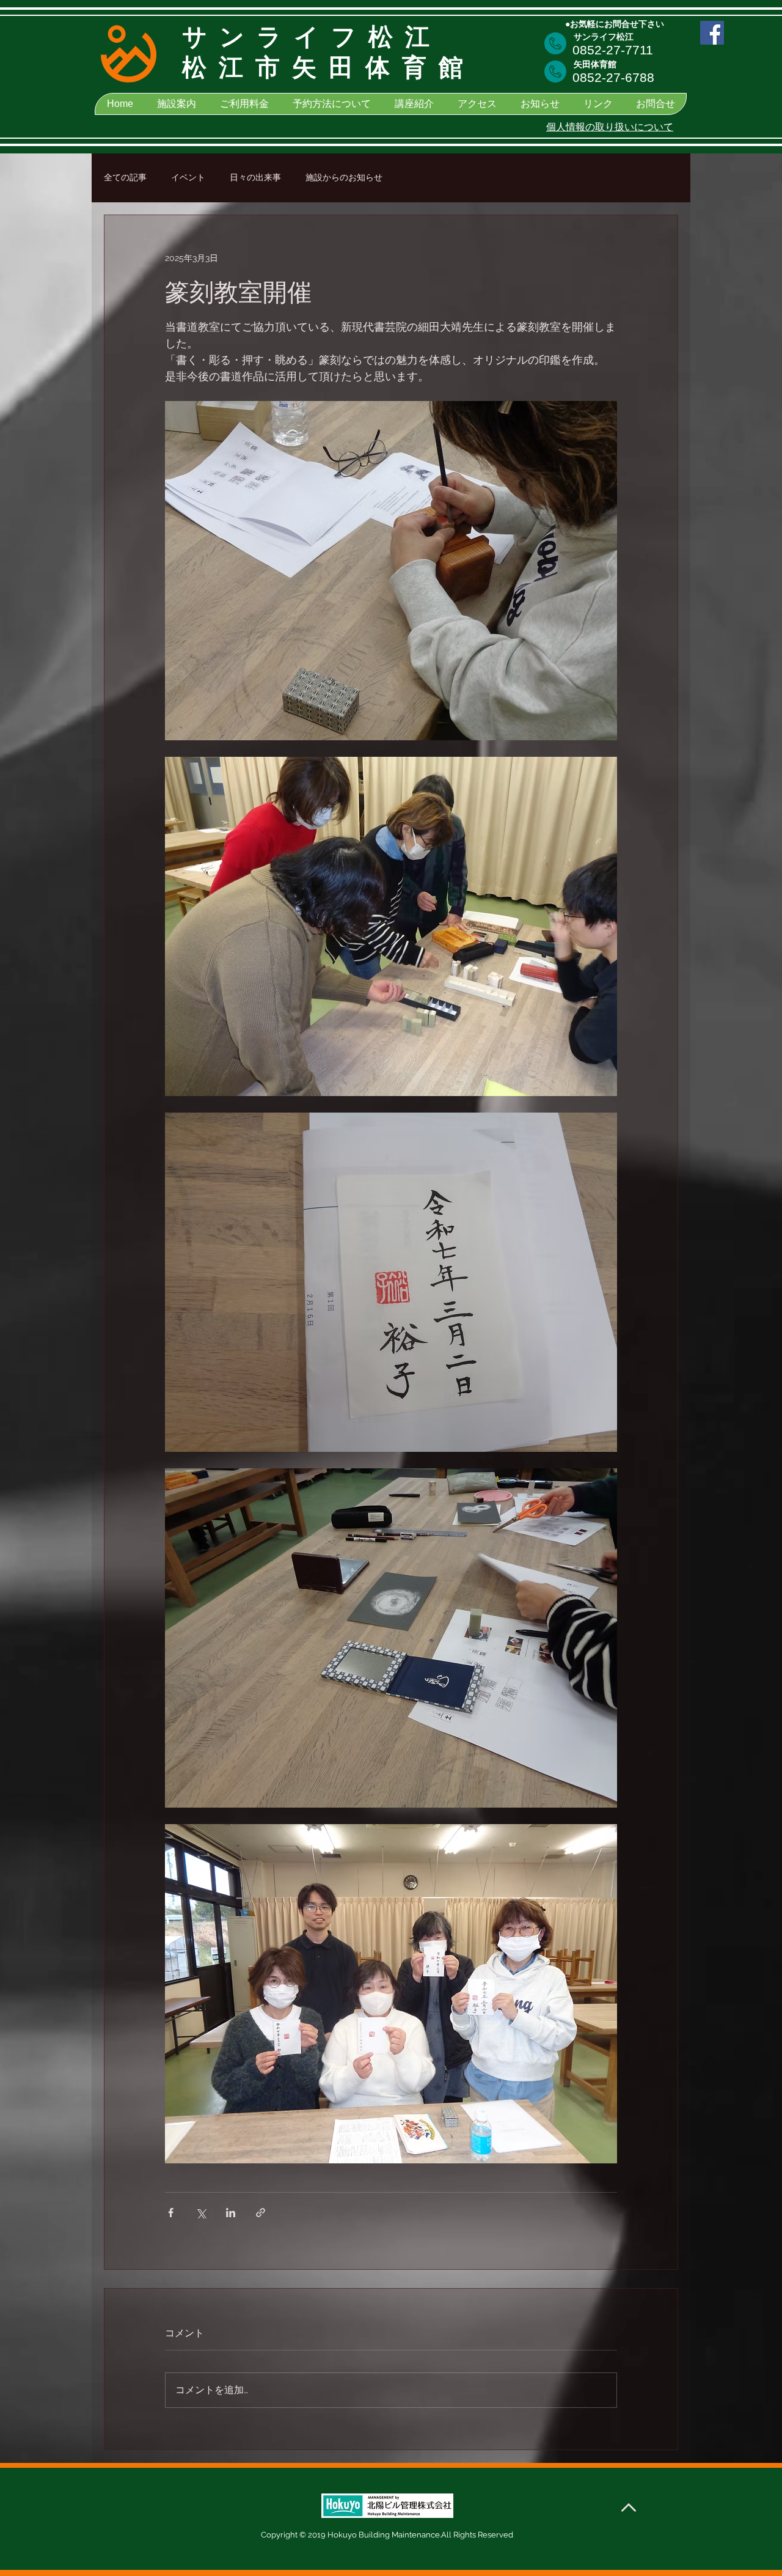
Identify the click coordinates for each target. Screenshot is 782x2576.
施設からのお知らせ (344, 177)
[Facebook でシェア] (171, 2213)
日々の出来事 (255, 177)
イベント (188, 177)
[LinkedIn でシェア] (231, 2213)
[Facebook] (712, 33)
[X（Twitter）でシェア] (201, 2213)
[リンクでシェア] (261, 2213)
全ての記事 (125, 177)
